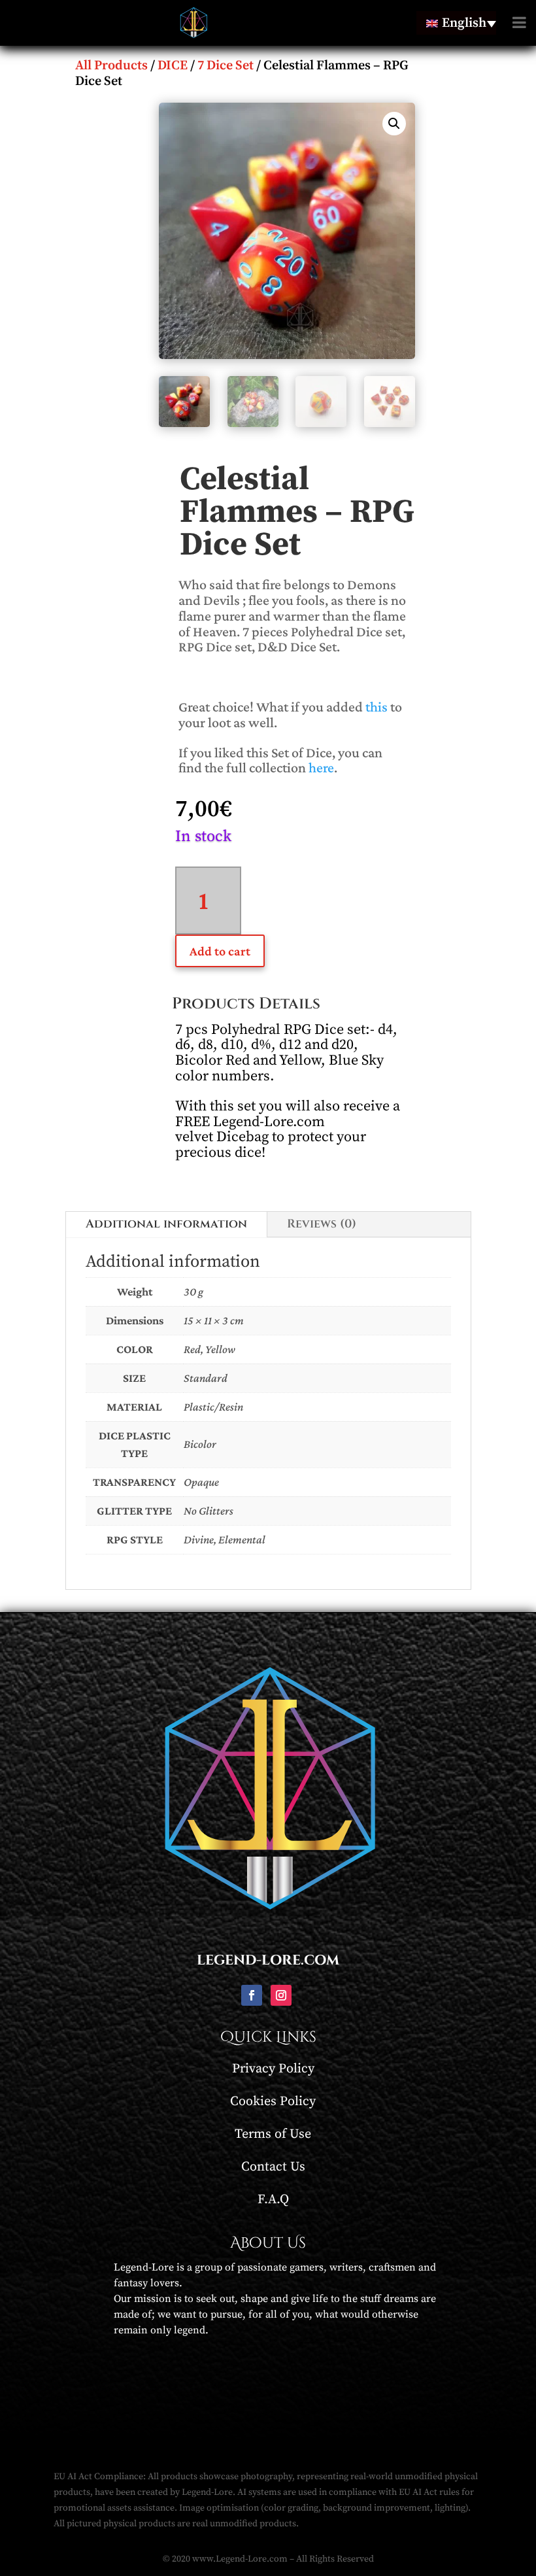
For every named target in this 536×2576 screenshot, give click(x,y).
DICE (173, 66)
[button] (394, 124)
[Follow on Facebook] (252, 1995)
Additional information (166, 1224)
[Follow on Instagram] (281, 1995)
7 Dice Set (226, 66)
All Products (111, 66)
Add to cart (220, 951)
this (377, 707)
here (321, 767)
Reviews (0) (322, 1224)
